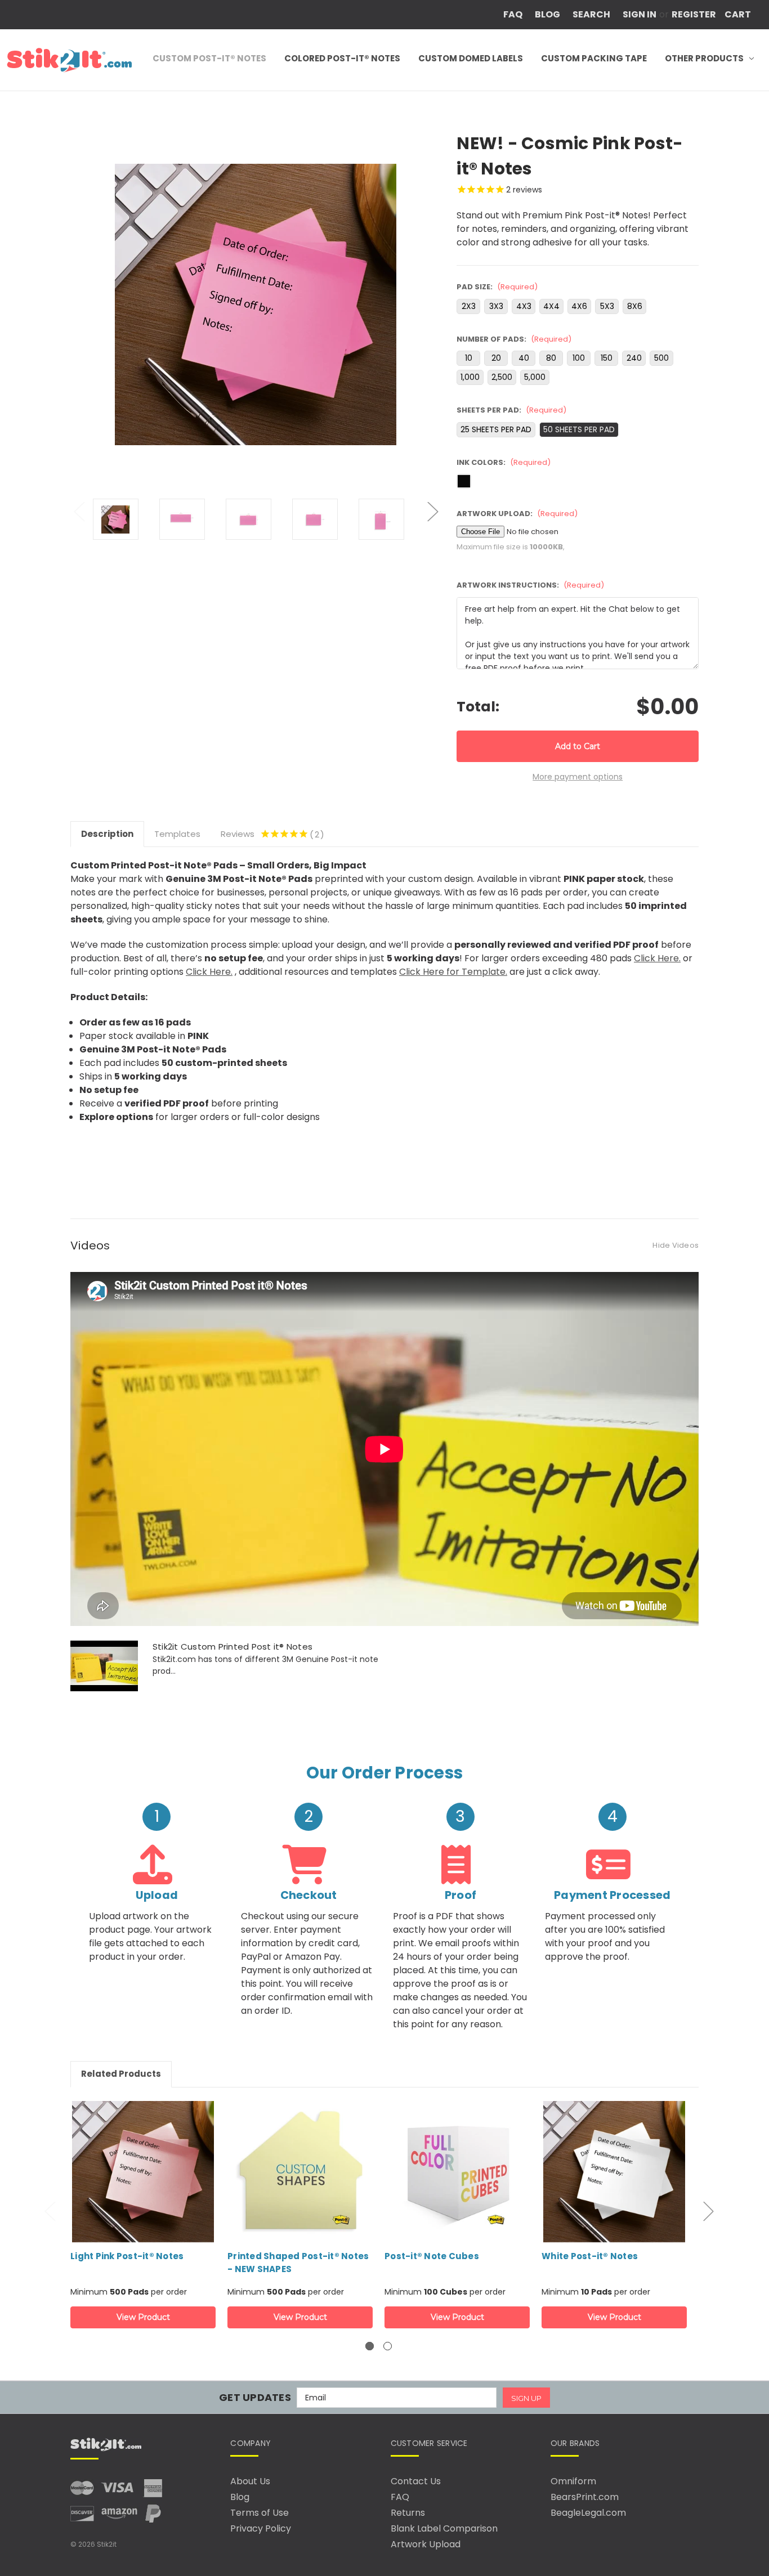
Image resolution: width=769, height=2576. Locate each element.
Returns (408, 2513)
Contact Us (416, 2481)
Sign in (640, 14)
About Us (250, 2481)
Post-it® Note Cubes (432, 2256)
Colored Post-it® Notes (342, 58)
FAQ (513, 14)
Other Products (704, 58)
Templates (177, 834)
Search (591, 14)
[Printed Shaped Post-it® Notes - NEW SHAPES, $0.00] (300, 2194)
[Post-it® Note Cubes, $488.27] (457, 2194)
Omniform (573, 2481)
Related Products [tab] (121, 2074)
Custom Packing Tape (594, 58)
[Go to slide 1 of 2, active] (370, 2346)
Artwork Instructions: (530, 585)
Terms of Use (260, 2513)
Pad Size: (497, 287)
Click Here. (657, 958)
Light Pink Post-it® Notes (127, 2256)
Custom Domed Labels (471, 58)
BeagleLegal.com (588, 2513)
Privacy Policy (261, 2528)
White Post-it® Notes (590, 2256)
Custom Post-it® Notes (209, 58)
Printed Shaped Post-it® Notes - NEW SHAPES (298, 2263)
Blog (547, 14)
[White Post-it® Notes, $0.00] (614, 2194)
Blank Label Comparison (444, 2528)
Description (107, 834)
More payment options (578, 777)
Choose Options (143, 2172)
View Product (143, 2317)
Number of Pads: (514, 339)
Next (432, 511)
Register (694, 14)
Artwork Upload (426, 2544)
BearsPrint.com (585, 2497)
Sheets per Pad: (511, 410)
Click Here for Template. (453, 972)
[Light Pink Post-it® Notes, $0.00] (143, 2194)
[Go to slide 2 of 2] (388, 2346)
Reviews (270, 834)
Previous (79, 511)
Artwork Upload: (517, 514)
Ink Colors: (504, 462)
